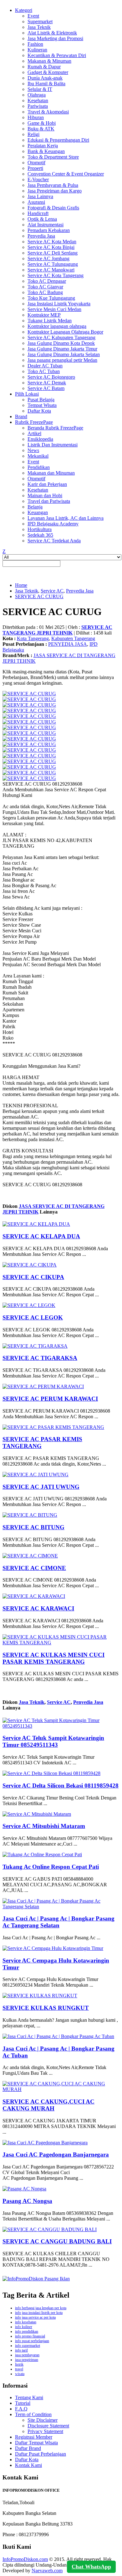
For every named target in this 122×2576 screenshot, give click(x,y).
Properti (35, 168)
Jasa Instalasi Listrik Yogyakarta (59, 304)
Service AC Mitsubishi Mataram (44, 1826)
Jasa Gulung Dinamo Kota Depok (61, 343)
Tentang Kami (29, 2397)
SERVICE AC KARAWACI (38, 1608)
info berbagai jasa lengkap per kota (41, 2308)
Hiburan (36, 117)
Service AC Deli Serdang (53, 253)
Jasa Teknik (39, 27)
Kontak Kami (28, 2465)
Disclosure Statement (48, 2426)
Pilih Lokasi (27, 394)
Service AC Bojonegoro (51, 377)
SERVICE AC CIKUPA (33, 1277)
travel (19, 2369)
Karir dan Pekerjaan (47, 484)
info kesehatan (26, 2322)
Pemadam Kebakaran (49, 230)
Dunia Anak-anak (45, 78)
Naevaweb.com (47, 2571)
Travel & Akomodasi (48, 112)
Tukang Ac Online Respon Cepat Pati (51, 1867)
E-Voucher (38, 179)
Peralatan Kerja (43, 146)
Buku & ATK (41, 129)
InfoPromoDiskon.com (25, 2559)
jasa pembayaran (27, 2355)
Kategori (24, 10)
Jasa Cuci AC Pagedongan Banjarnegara (56, 2155)
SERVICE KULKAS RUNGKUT (46, 2008)
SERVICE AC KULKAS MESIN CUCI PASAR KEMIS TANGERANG (53, 1658)
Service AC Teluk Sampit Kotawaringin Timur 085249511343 (53, 1741)
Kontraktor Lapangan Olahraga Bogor (65, 332)
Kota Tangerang (33, 638)
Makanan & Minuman (49, 61)
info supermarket (28, 2346)
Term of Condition (33, 2414)
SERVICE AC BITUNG (33, 1527)
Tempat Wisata (42, 405)
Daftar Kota (39, 411)
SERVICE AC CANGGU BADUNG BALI (57, 2241)
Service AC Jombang (48, 258)
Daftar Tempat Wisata (36, 2443)
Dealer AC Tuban (45, 366)
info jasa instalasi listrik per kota (39, 2313)
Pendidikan (39, 467)
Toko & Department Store (53, 157)
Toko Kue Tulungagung (51, 298)
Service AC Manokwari (51, 270)
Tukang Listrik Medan (50, 321)
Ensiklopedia (40, 439)
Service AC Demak (47, 383)
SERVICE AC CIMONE (34, 1568)
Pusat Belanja (41, 400)
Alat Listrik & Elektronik (52, 33)
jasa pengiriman (27, 2360)
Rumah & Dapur (44, 67)
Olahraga (37, 95)
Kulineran (37, 50)
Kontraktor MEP (44, 315)
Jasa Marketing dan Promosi (55, 38)
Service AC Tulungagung (53, 264)
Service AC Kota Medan (52, 242)
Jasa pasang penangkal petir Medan (62, 360)
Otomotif (36, 163)
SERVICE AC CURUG (39, 596)
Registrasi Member (34, 2437)
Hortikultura (40, 529)
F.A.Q (21, 2409)
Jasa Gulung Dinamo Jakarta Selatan (64, 354)
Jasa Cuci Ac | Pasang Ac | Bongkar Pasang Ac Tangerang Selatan (58, 1922)
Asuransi (36, 202)
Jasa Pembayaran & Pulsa (53, 185)
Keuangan (38, 512)
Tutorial (23, 2403)
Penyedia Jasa (41, 236)
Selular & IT (40, 89)
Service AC (52, 591)
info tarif (21, 2350)
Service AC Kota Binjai (51, 247)
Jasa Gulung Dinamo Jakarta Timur (62, 349)
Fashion (35, 44)
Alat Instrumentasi (46, 225)
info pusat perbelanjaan (32, 2341)
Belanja (35, 507)
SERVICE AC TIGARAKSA (40, 1358)
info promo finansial (30, 2336)
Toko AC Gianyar (45, 287)
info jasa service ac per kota (35, 2317)
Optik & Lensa (42, 219)
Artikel (34, 433)
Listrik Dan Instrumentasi (53, 445)
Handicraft (38, 213)
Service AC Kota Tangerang (56, 275)
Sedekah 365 (40, 535)
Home (21, 585)
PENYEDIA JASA (68, 644)
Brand (21, 416)
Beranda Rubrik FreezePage (55, 428)
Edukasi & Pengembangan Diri (58, 140)
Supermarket (40, 21)
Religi (33, 134)
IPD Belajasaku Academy (53, 524)
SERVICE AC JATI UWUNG (41, 1487)
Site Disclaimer (43, 2420)
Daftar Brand (28, 2448)
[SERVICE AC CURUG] (29, 694)
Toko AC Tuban (44, 371)
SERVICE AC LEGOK (33, 1317)
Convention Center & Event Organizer (66, 174)
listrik (19, 2364)
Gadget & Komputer (48, 72)
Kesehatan (38, 100)
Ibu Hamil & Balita (46, 84)
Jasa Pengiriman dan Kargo (55, 191)
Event (33, 16)
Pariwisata (38, 106)
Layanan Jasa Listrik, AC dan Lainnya (66, 518)
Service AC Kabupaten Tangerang (61, 337)
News (33, 450)
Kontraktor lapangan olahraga (57, 326)
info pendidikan (27, 2331)
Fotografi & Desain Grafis (53, 208)
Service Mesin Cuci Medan (54, 309)
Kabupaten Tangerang (73, 638)
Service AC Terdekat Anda (54, 541)
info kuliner (24, 2327)
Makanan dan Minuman (51, 473)
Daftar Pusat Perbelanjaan (41, 2454)
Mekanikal (38, 456)
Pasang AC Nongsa (27, 2201)
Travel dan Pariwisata (49, 501)
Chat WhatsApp (91, 2567)
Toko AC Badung (45, 292)
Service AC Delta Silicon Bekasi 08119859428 (61, 1786)
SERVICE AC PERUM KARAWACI (50, 1399)
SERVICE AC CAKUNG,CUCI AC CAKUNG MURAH (48, 2105)
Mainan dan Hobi (45, 495)
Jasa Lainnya (40, 196)
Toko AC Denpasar (47, 281)
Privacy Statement (45, 2431)
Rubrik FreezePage (34, 422)
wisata (20, 2374)
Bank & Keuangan (46, 151)
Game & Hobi (42, 123)
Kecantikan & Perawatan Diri (57, 55)
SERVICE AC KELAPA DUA (41, 1236)
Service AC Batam (46, 388)
